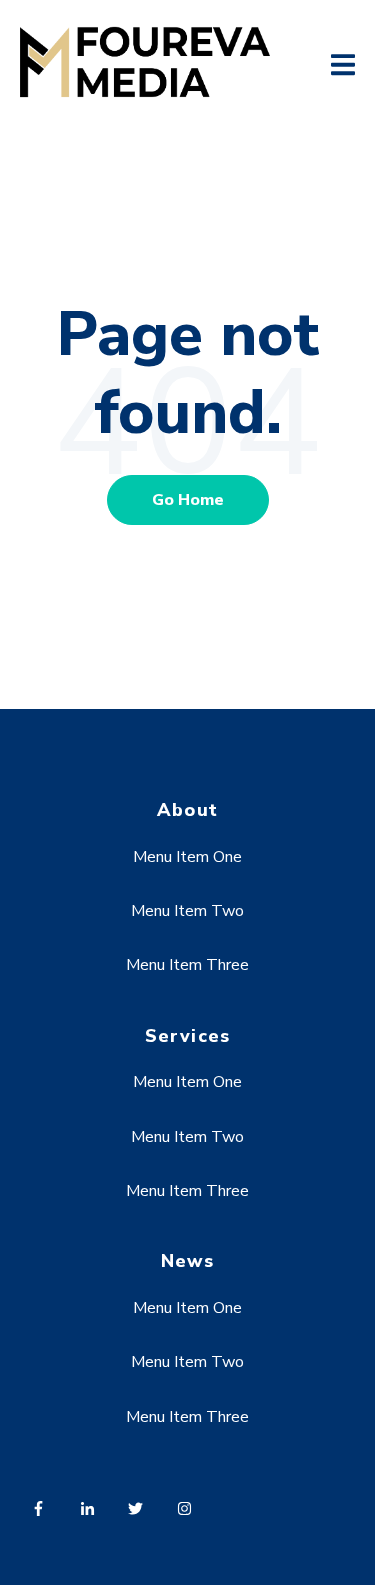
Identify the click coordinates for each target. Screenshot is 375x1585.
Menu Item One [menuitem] (187, 857)
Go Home (188, 500)
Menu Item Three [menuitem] (187, 965)
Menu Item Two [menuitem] (187, 911)
